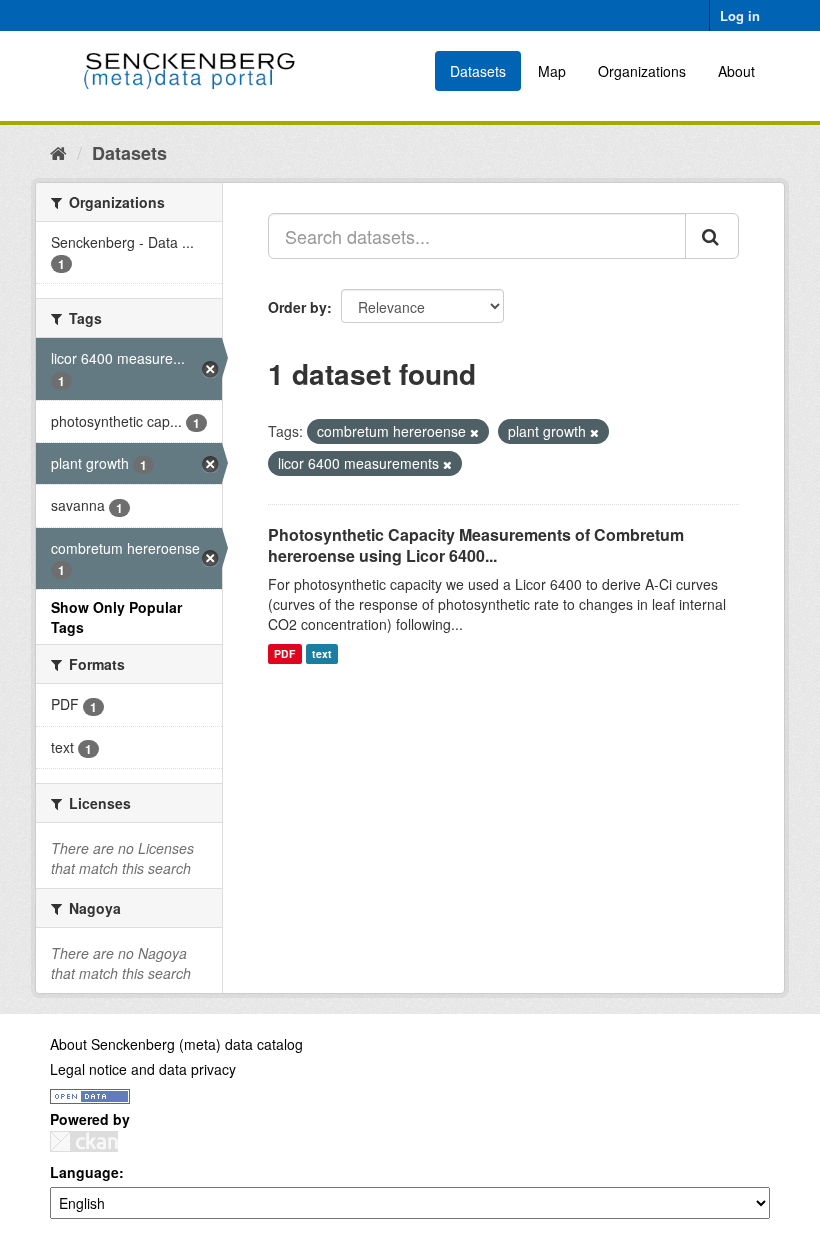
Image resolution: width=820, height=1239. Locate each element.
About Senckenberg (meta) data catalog (176, 1044)
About (736, 71)
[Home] (58, 152)
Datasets (478, 71)
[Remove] (474, 432)
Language (84, 1172)
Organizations (642, 71)
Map (552, 71)
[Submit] (712, 236)
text (322, 653)
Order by (297, 307)
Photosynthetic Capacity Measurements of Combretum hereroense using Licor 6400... (476, 545)
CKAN (84, 1141)
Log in (740, 15)
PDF (284, 653)
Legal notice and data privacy (143, 1069)
